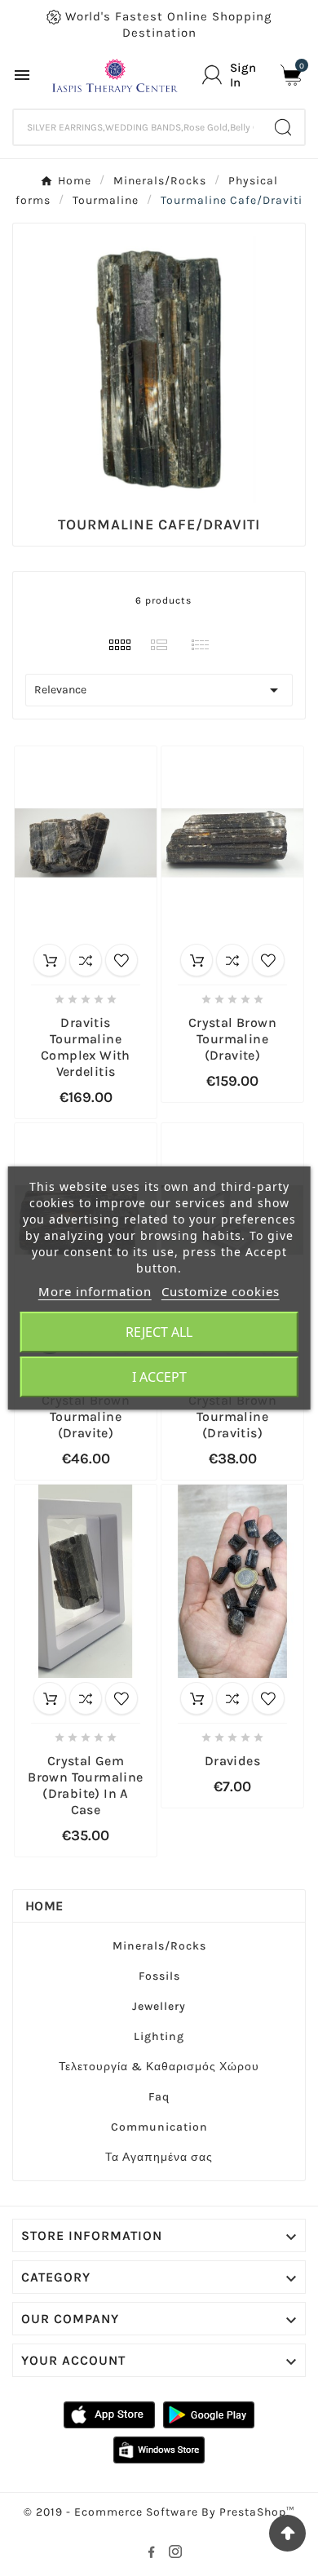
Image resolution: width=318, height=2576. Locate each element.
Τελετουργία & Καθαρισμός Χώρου (159, 2067)
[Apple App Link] (109, 2414)
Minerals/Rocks (159, 1946)
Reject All (159, 1332)
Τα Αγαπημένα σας (159, 2157)
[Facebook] (154, 2555)
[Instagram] (179, 2555)
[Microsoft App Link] (159, 2449)
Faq (159, 2097)
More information (95, 1291)
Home (44, 1906)
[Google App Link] (209, 2414)
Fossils (159, 1976)
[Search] (283, 127)
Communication (159, 2127)
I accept (159, 1377)
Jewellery (159, 2006)
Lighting (159, 2036)
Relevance (159, 690)
